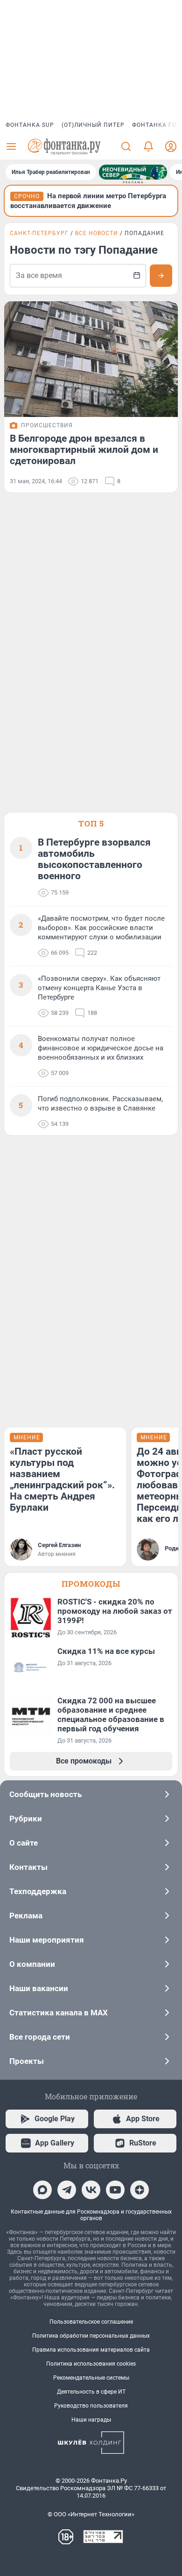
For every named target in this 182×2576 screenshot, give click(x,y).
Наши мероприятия (47, 1940)
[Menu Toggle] (11, 146)
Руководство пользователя (91, 2406)
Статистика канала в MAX (59, 2013)
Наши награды (91, 2420)
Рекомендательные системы (91, 2378)
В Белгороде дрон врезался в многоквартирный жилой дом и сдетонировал (84, 450)
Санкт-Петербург (39, 233)
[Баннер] (133, 172)
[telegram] (67, 2190)
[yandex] (140, 2190)
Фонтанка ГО (154, 125)
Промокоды (91, 1584)
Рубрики (26, 1819)
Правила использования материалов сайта (91, 2350)
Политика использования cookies (91, 2364)
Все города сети (40, 2037)
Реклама (26, 1916)
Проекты (27, 2061)
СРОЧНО (27, 196)
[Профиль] (171, 146)
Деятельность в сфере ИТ (91, 2392)
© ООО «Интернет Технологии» (91, 2514)
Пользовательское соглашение (91, 2322)
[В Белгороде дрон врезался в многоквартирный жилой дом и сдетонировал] (91, 359)
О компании (32, 1964)
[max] (42, 2190)
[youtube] (115, 2190)
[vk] (91, 2190)
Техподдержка (38, 1891)
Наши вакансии (39, 1988)
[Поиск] (126, 146)
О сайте (24, 1843)
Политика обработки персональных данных (91, 2336)
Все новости (97, 233)
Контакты (28, 1867)
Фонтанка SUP (30, 125)
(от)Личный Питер (93, 125)
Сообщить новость (45, 1794)
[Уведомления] (148, 146)
